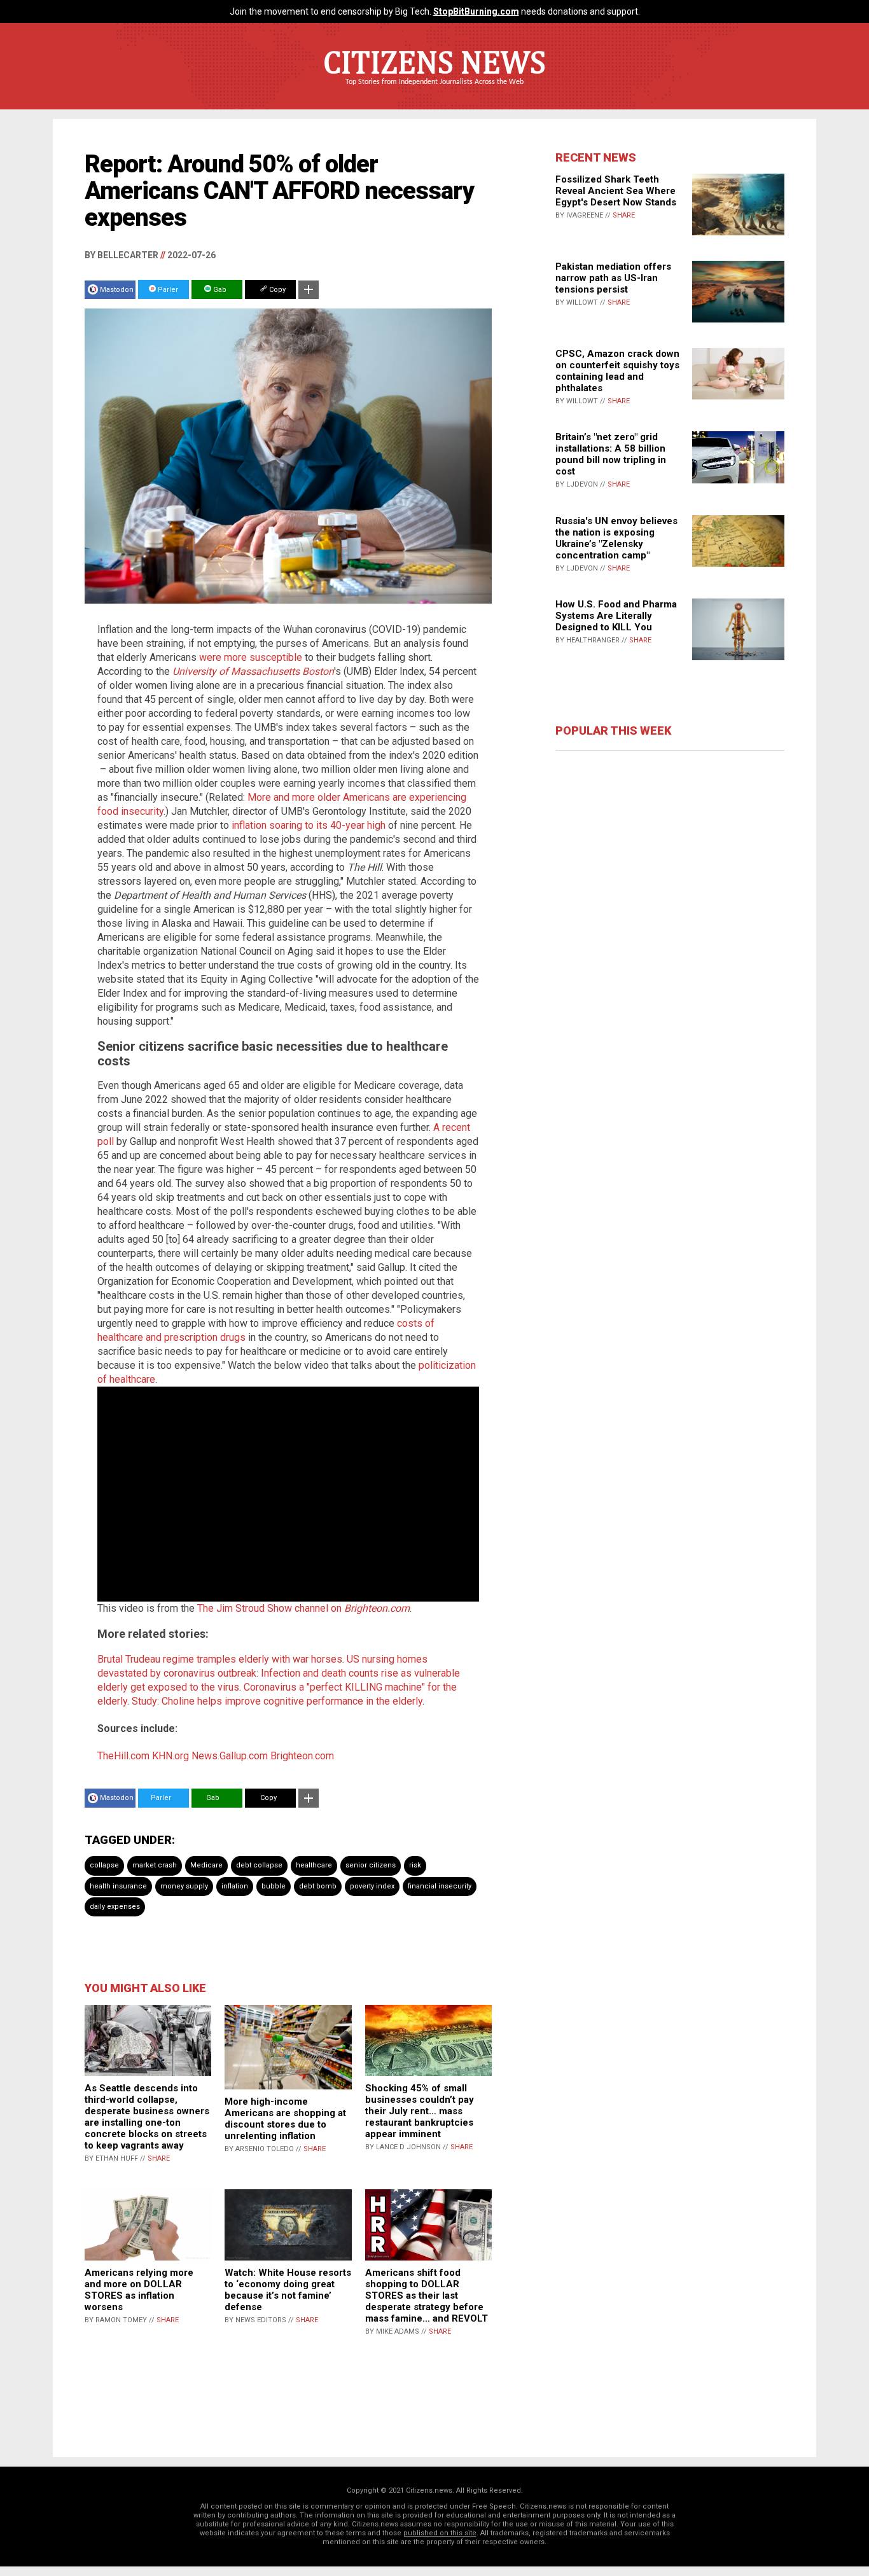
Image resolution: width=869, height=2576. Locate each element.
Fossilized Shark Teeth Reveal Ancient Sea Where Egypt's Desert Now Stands (616, 191)
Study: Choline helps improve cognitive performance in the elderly (277, 1701)
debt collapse (259, 1865)
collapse (104, 1865)
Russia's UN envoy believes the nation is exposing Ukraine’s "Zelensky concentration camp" (616, 538)
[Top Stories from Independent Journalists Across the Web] (434, 91)
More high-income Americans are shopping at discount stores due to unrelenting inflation (285, 2119)
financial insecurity (440, 1886)
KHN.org (170, 1756)
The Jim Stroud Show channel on (303, 1608)
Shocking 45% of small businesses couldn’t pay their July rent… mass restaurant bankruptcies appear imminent (420, 2111)
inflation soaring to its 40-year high (309, 825)
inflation (235, 1886)
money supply (184, 1886)
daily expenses (115, 1907)
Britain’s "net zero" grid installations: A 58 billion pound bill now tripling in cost (611, 454)
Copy (276, 290)
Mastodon (117, 290)
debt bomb (318, 1886)
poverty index (372, 1886)
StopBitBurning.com (476, 11)
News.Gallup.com (230, 1756)
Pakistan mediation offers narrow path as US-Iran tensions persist (613, 278)
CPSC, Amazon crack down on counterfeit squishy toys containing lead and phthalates (617, 371)
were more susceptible (251, 657)
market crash (155, 1865)
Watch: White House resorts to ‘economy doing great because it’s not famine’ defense (288, 2290)
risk (415, 1865)
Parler (167, 290)
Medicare (206, 1865)
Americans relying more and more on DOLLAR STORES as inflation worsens (139, 2290)
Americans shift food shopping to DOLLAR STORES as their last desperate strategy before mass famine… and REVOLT (427, 2296)
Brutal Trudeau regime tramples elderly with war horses (220, 1659)
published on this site (440, 2533)
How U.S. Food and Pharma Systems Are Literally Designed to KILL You (616, 616)
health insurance (118, 1886)
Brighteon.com (302, 1756)
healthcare (314, 1865)
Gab (219, 290)
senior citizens (371, 1865)
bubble (274, 1886)
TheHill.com (123, 1756)
